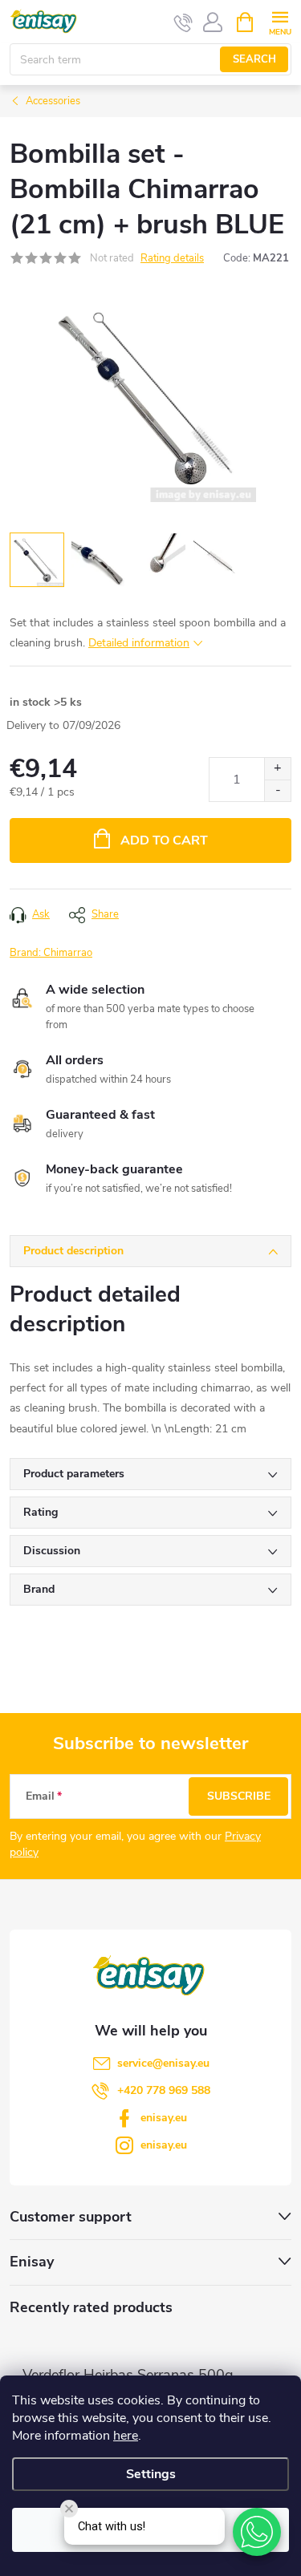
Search (254, 59)
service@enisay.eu (163, 2063)
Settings (151, 2474)
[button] (257, 2532)
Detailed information (139, 643)
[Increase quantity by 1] (277, 769)
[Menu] (280, 21)
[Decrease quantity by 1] (277, 790)
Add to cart (164, 840)
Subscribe (239, 1796)
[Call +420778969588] (183, 22)
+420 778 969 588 (164, 2090)
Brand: (51, 953)
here (126, 2436)
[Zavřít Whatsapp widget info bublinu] (69, 2509)
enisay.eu (164, 2118)
